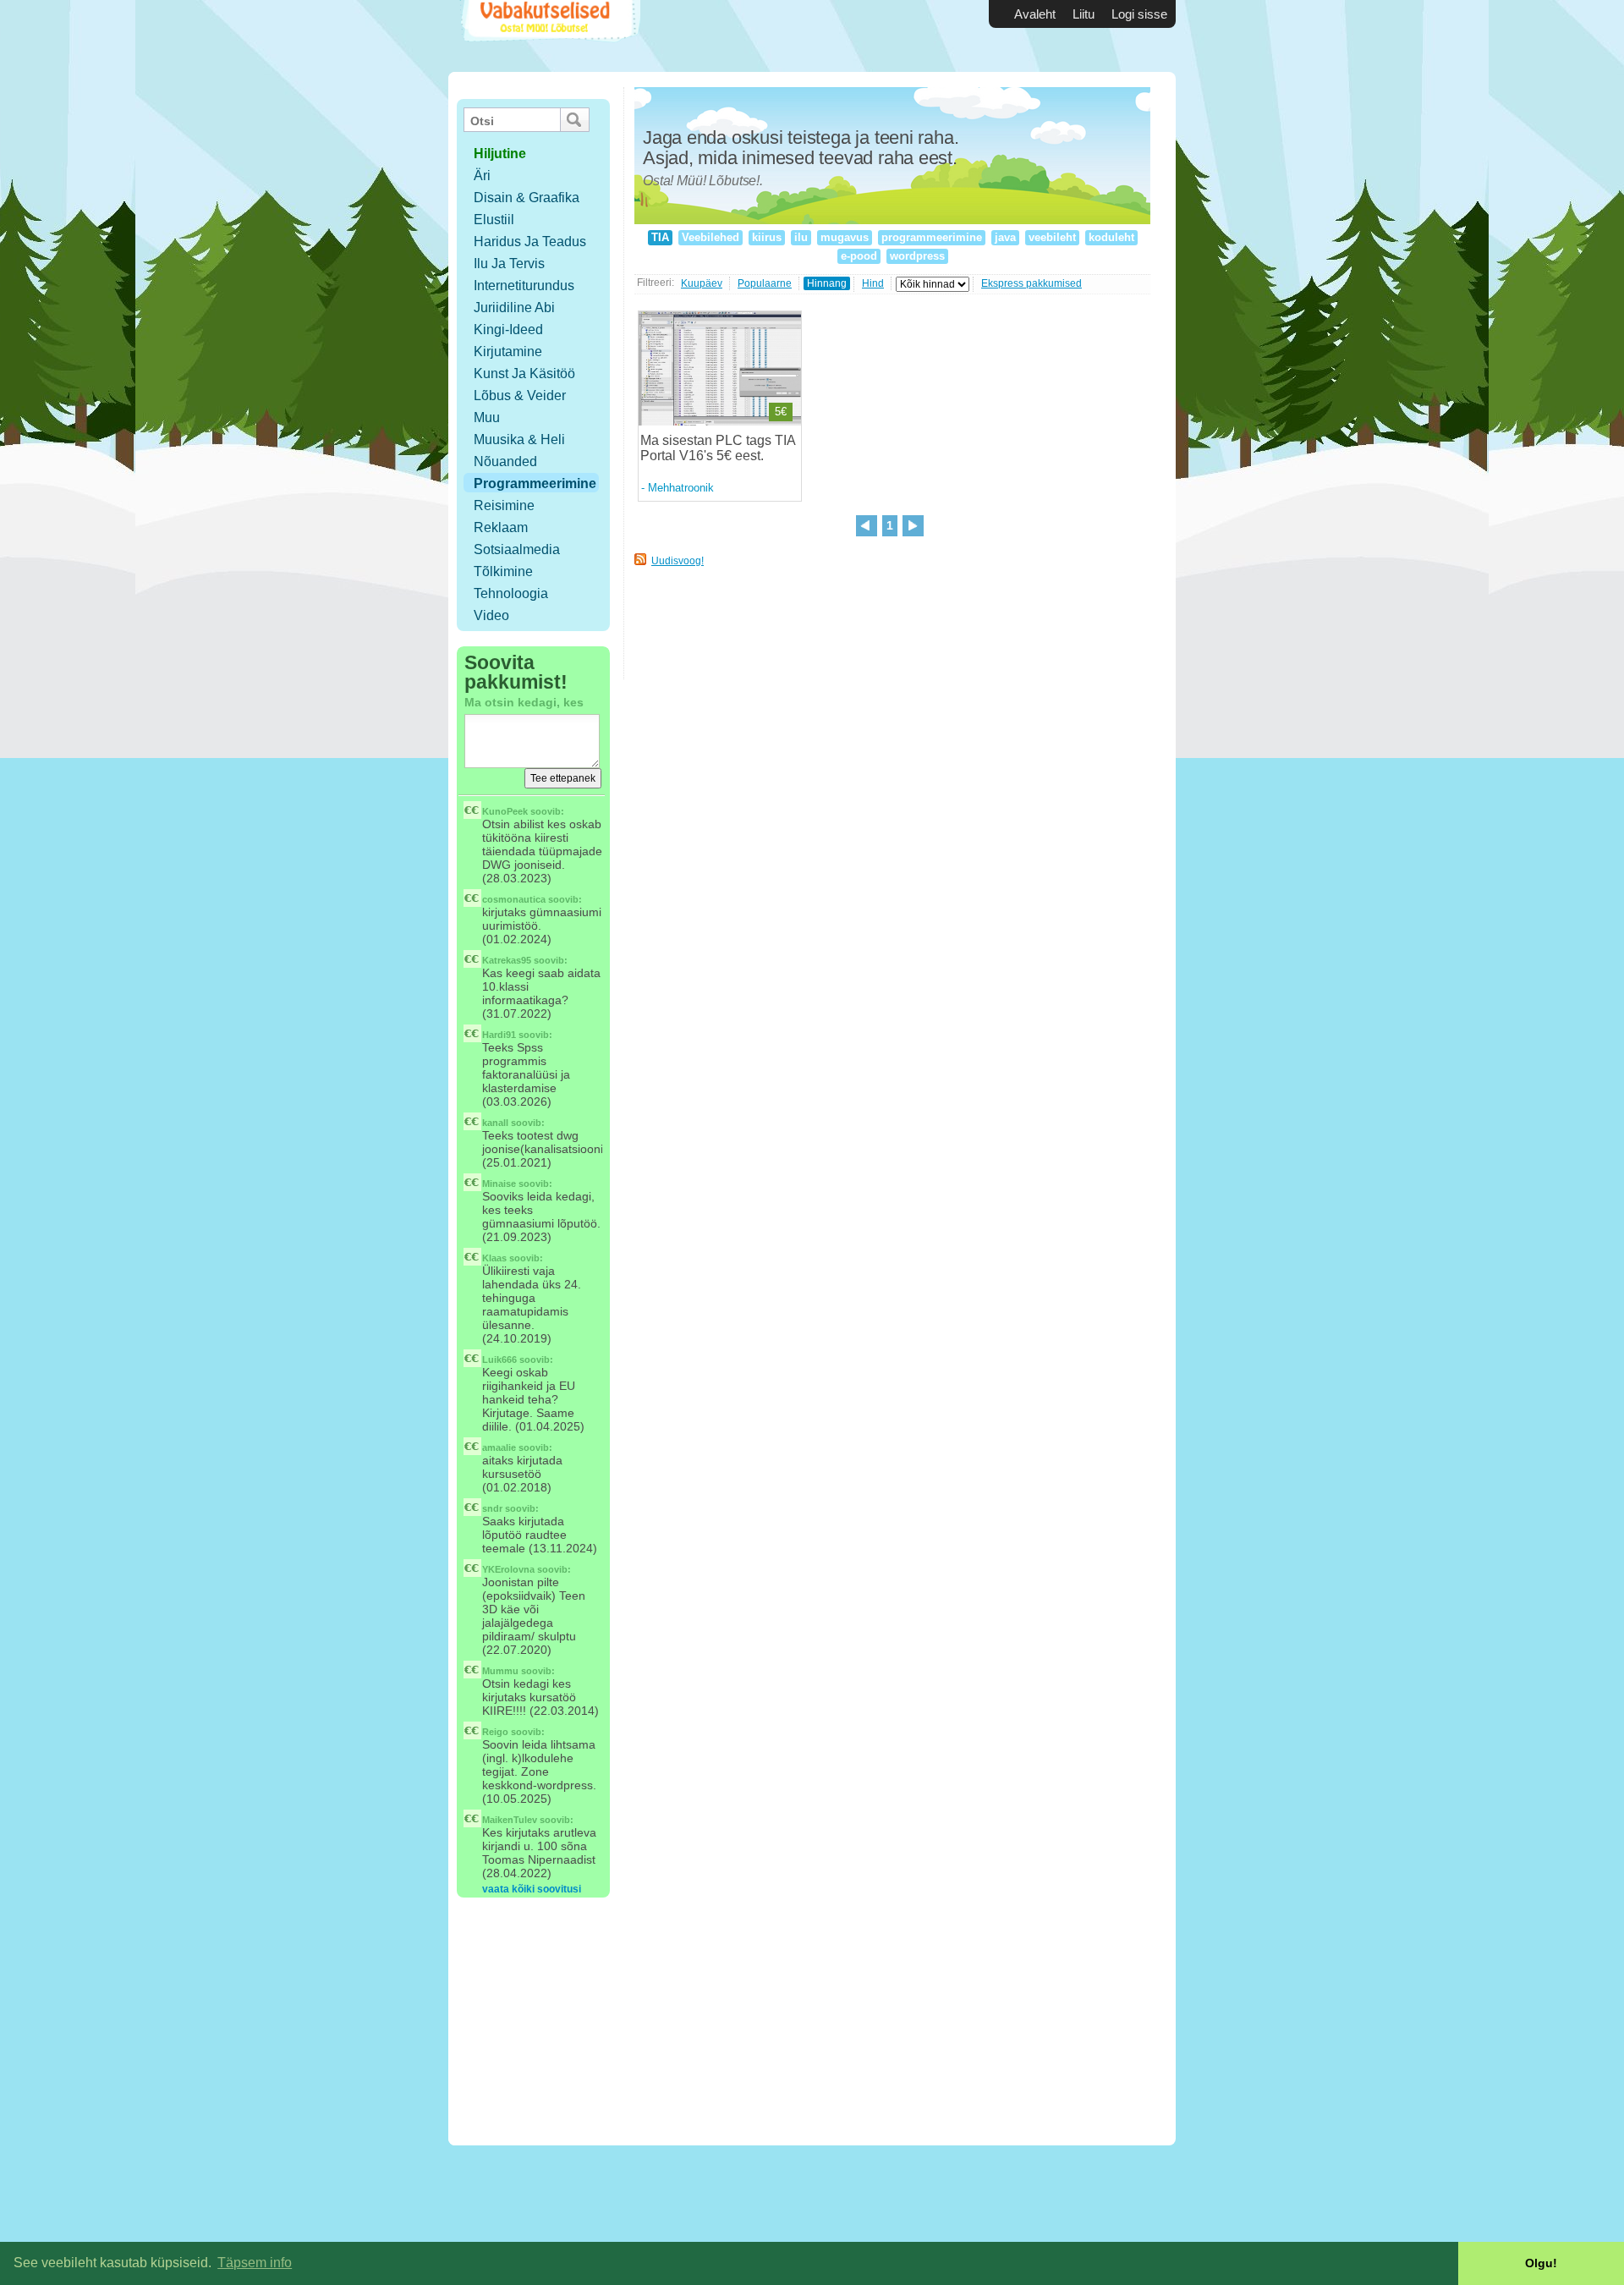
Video (491, 615)
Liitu (1084, 14)
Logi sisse (1139, 14)
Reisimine (504, 505)
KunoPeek (505, 811)
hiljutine (500, 154)
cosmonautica (514, 899)
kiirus (767, 237)
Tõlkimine (503, 571)
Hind (873, 283)
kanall (495, 1123)
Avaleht (1035, 14)
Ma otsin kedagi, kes (524, 702)
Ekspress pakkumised (1031, 283)
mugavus (845, 237)
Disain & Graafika (527, 198)
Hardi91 (499, 1035)
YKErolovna (508, 1569)
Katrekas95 (507, 960)
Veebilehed (710, 237)
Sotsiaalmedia (517, 549)
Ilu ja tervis (509, 264)
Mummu (500, 1671)
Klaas (494, 1258)
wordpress (917, 256)
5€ (781, 412)
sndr (492, 1508)
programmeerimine (932, 237)
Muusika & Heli (519, 439)
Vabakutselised (549, 36)
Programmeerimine (535, 483)
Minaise (499, 1184)
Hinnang (827, 283)
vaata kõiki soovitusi (532, 1889)
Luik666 (499, 1359)
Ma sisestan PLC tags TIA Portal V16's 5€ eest (718, 448)
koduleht (1111, 237)
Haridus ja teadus (530, 242)
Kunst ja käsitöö (524, 374)
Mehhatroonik (681, 488)
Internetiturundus (524, 286)
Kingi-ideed (508, 330)
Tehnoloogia (511, 593)
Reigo (495, 1732)
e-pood (859, 256)
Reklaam (501, 527)
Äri (482, 176)
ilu (801, 237)
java (1005, 237)
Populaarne (765, 283)
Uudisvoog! (678, 561)
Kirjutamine (508, 352)
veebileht (1052, 237)
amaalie (499, 1447)
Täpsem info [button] (255, 2263)
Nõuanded (505, 461)
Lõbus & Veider (520, 395)
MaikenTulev (510, 1820)
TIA (660, 237)
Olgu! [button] (1541, 2263)
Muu (487, 417)
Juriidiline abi (514, 308)
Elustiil (494, 220)
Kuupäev (702, 283)
